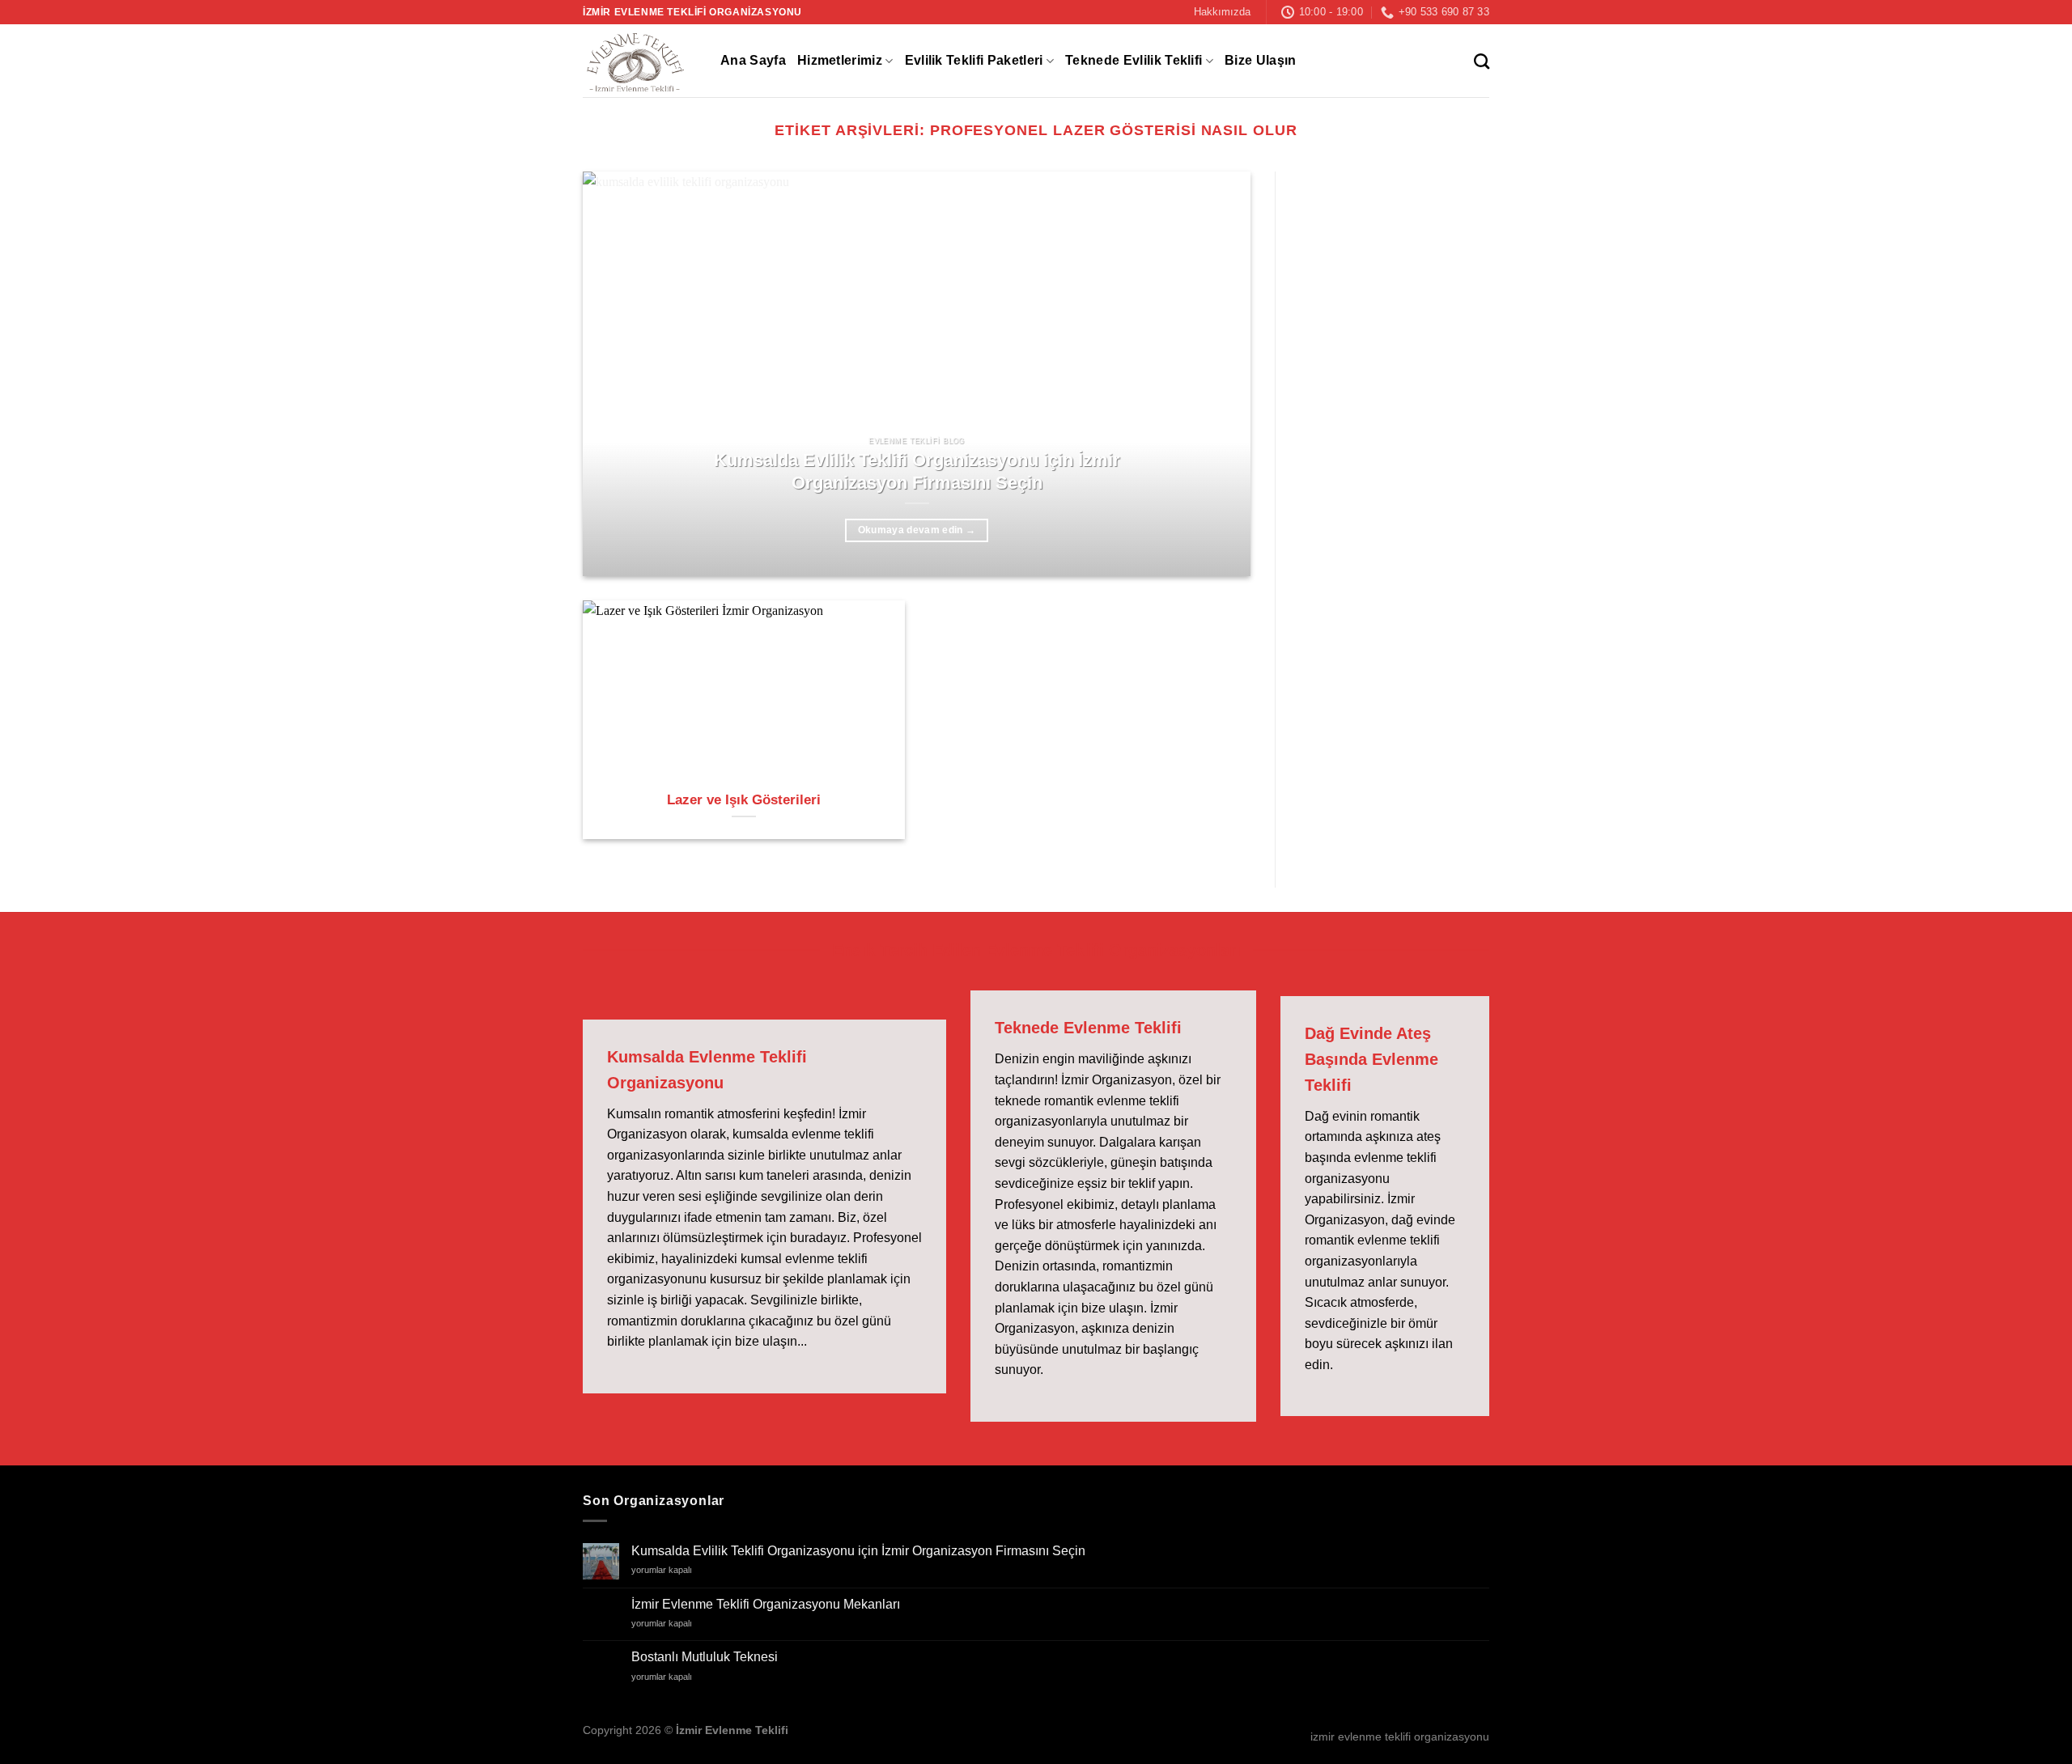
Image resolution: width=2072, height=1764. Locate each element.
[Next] (1216, 374)
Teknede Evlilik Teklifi (1134, 60)
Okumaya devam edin (917, 530)
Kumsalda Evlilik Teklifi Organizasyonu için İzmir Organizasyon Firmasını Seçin (917, 471)
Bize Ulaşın (1261, 60)
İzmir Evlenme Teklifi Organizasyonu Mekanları (766, 1604)
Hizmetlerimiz (840, 60)
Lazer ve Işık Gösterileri (744, 800)
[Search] (1482, 61)
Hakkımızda (1222, 12)
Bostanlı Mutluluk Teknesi (705, 1657)
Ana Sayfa (753, 60)
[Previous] (617, 374)
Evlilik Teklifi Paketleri (974, 60)
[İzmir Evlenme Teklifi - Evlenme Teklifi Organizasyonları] (639, 61)
